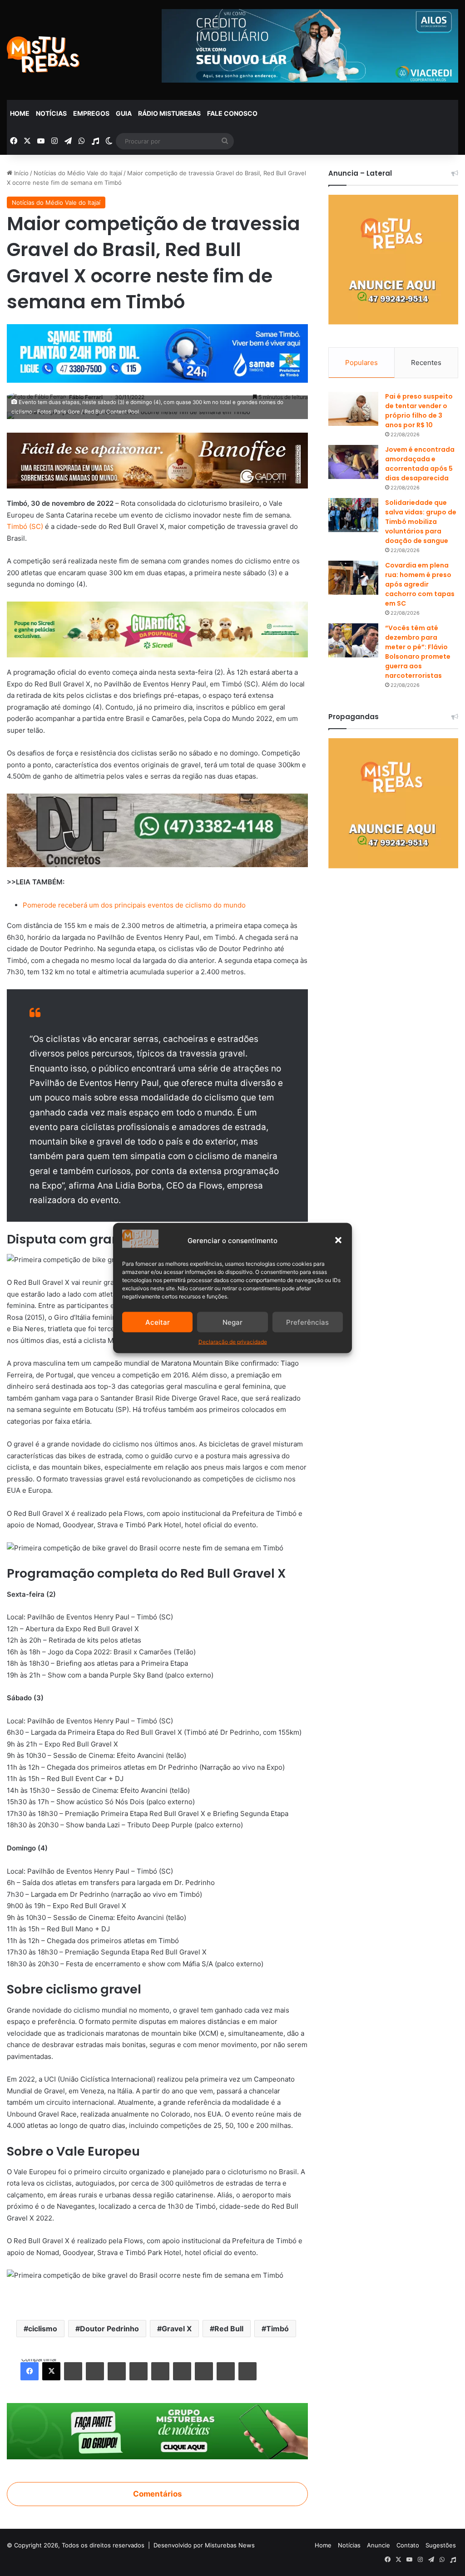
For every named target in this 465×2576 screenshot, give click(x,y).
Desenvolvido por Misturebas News (204, 2545)
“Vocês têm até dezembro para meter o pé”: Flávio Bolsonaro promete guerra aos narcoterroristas (418, 652)
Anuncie (378, 2545)
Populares (361, 363)
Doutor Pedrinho (109, 2329)
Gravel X (177, 2329)
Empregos (91, 113)
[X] (51, 2371)
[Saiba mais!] (157, 629)
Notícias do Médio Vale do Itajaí (78, 173)
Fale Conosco (232, 113)
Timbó (277, 2329)
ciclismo (43, 2329)
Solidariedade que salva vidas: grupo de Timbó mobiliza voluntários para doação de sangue (421, 522)
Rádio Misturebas (169, 113)
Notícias (51, 113)
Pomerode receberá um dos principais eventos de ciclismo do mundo (134, 905)
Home (20, 113)
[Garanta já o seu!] (157, 460)
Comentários (157, 2494)
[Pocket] (204, 2371)
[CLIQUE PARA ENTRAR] (157, 2431)
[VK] (160, 2371)
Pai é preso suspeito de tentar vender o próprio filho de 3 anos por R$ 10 (419, 411)
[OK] (182, 2371)
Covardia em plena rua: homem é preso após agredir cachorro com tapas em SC (420, 584)
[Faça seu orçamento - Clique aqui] (157, 830)
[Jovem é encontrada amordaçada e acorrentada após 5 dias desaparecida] (353, 462)
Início (20, 173)
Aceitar (158, 1322)
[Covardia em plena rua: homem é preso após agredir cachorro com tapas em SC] (353, 578)
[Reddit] (139, 2371)
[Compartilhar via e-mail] (226, 2371)
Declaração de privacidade (233, 1342)
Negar (232, 1322)
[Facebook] (30, 2371)
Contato (408, 2545)
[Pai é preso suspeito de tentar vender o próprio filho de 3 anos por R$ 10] (353, 409)
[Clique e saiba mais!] (157, 352)
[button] (338, 1240)
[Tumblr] (95, 2371)
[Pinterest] (117, 2371)
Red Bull (229, 2329)
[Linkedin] (73, 2371)
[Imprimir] (247, 2371)
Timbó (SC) (25, 526)
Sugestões (441, 2545)
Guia (124, 113)
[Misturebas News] (43, 54)
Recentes (426, 363)
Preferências (307, 1322)
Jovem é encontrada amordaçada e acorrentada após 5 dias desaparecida (420, 464)
